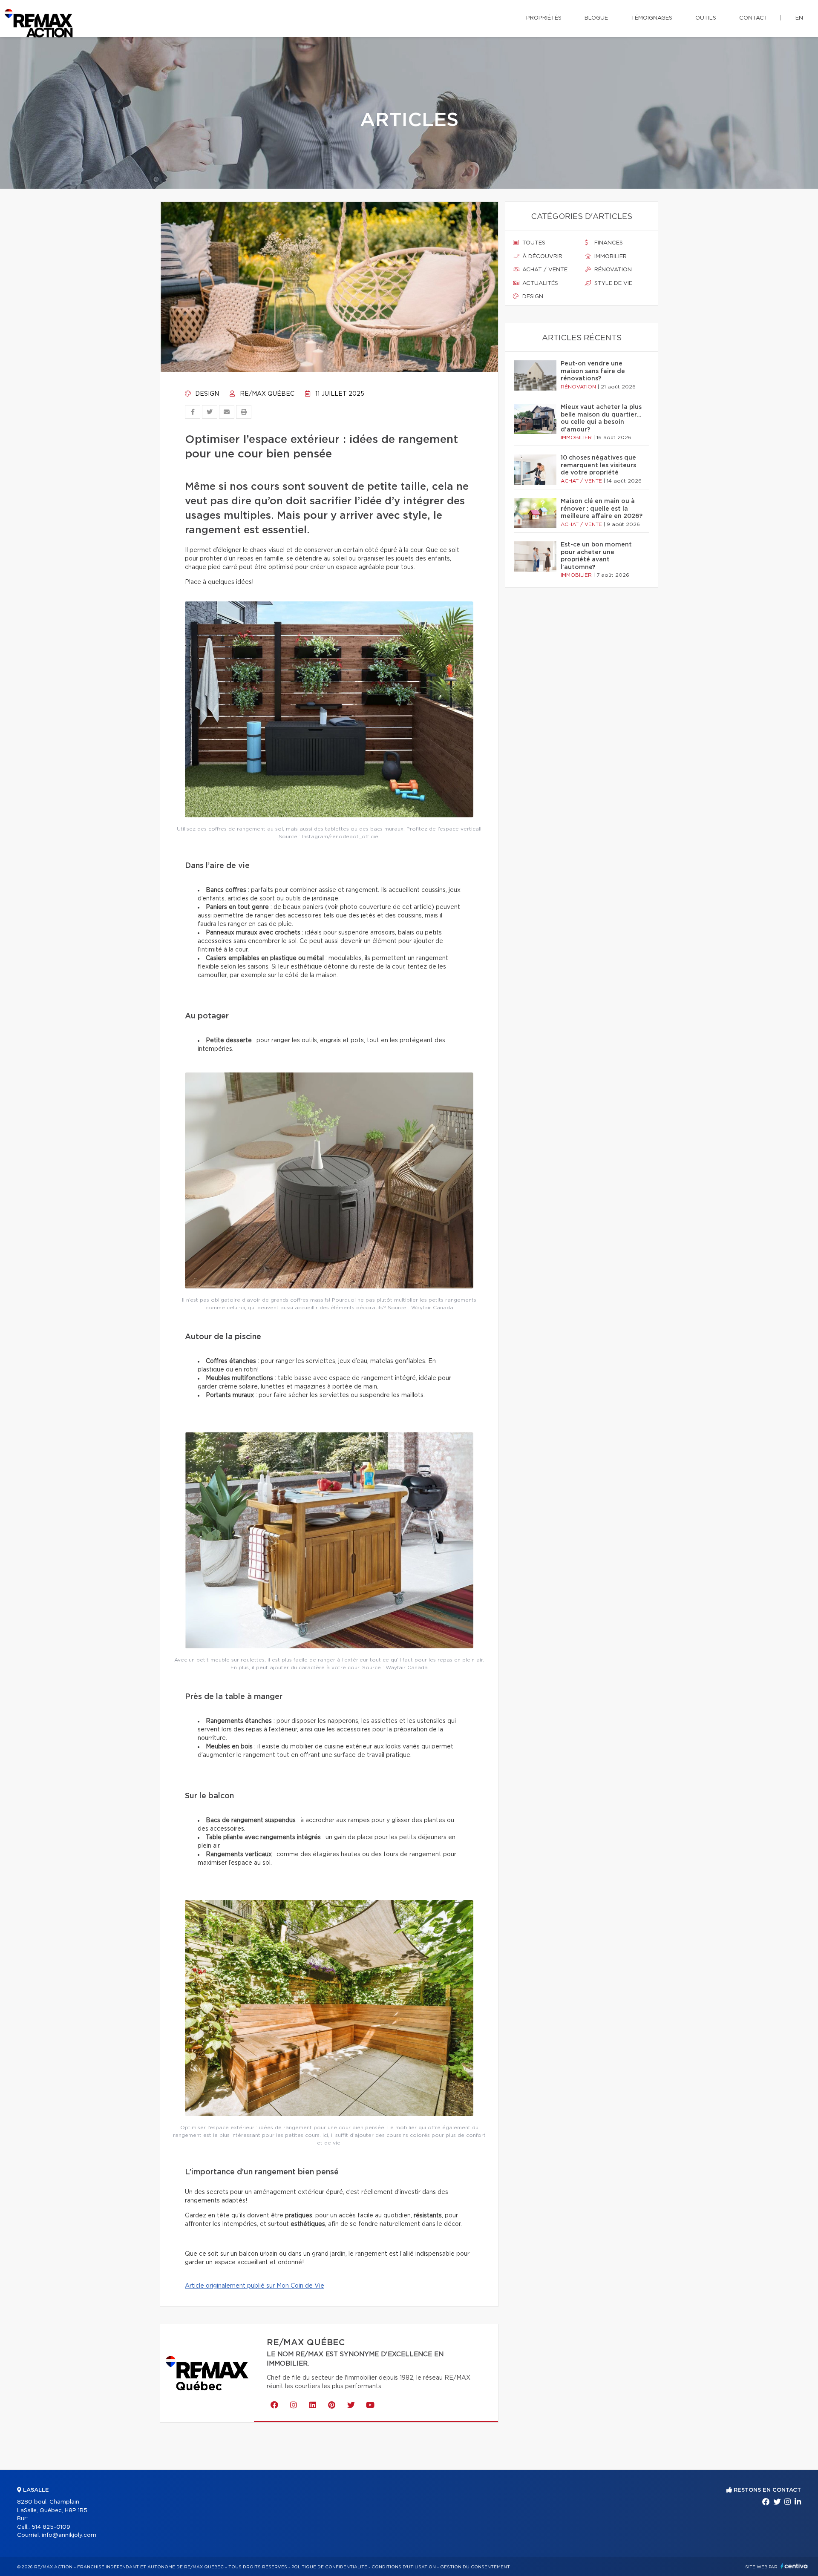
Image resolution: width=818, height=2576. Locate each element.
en (799, 18)
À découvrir (541, 257)
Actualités (539, 283)
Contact (753, 18)
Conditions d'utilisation (404, 2567)
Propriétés (544, 18)
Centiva (794, 2566)
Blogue (596, 18)
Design (206, 394)
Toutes (533, 243)
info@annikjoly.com (69, 2535)
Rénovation (612, 270)
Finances (608, 243)
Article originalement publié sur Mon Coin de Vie (255, 2286)
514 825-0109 (51, 2527)
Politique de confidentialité (329, 2567)
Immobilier (610, 257)
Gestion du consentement (475, 2567)
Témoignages (652, 18)
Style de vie (612, 283)
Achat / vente (544, 270)
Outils (706, 18)
